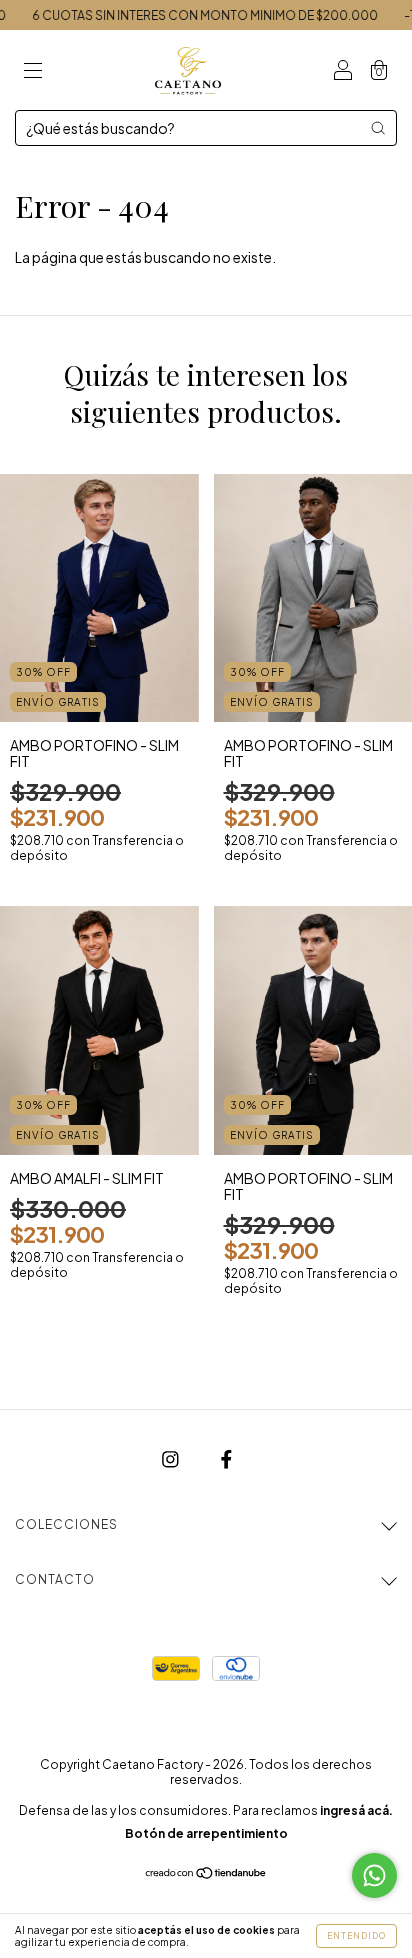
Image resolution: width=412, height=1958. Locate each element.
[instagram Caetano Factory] (171, 1459)
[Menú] (33, 71)
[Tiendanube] (206, 1874)
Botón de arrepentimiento (206, 1833)
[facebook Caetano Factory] (226, 1459)
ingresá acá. (356, 1810)
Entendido (356, 1936)
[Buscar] (378, 128)
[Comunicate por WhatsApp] (374, 1875)
